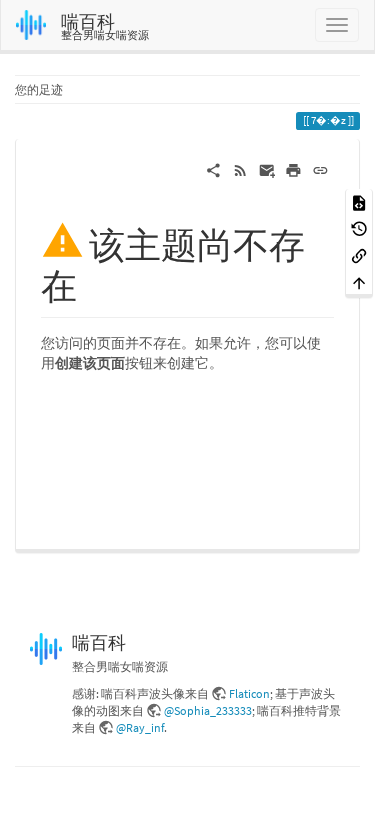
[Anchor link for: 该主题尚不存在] (95, 283)
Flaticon (249, 693)
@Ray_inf (140, 727)
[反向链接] (359, 254)
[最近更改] (240, 169)
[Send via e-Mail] (267, 169)
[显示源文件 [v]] (359, 201)
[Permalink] (320, 169)
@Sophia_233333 (208, 710)
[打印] (293, 169)
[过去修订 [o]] (359, 228)
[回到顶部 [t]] (359, 281)
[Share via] (213, 169)
